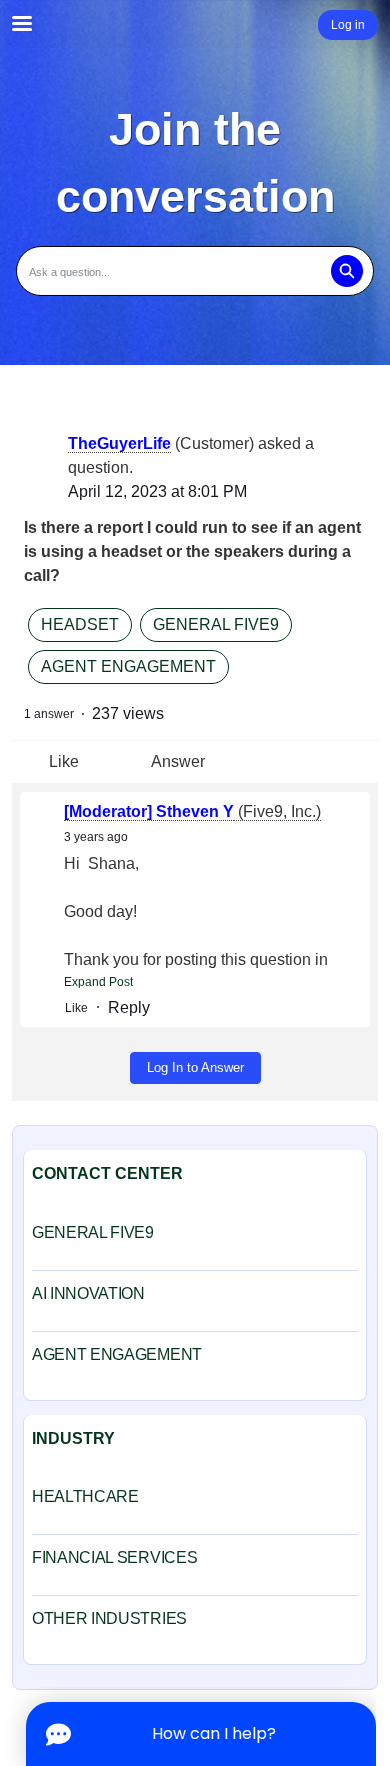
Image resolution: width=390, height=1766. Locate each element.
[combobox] (195, 271)
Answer (178, 761)
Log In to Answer (195, 1067)
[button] (346, 271)
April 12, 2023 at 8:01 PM (157, 491)
